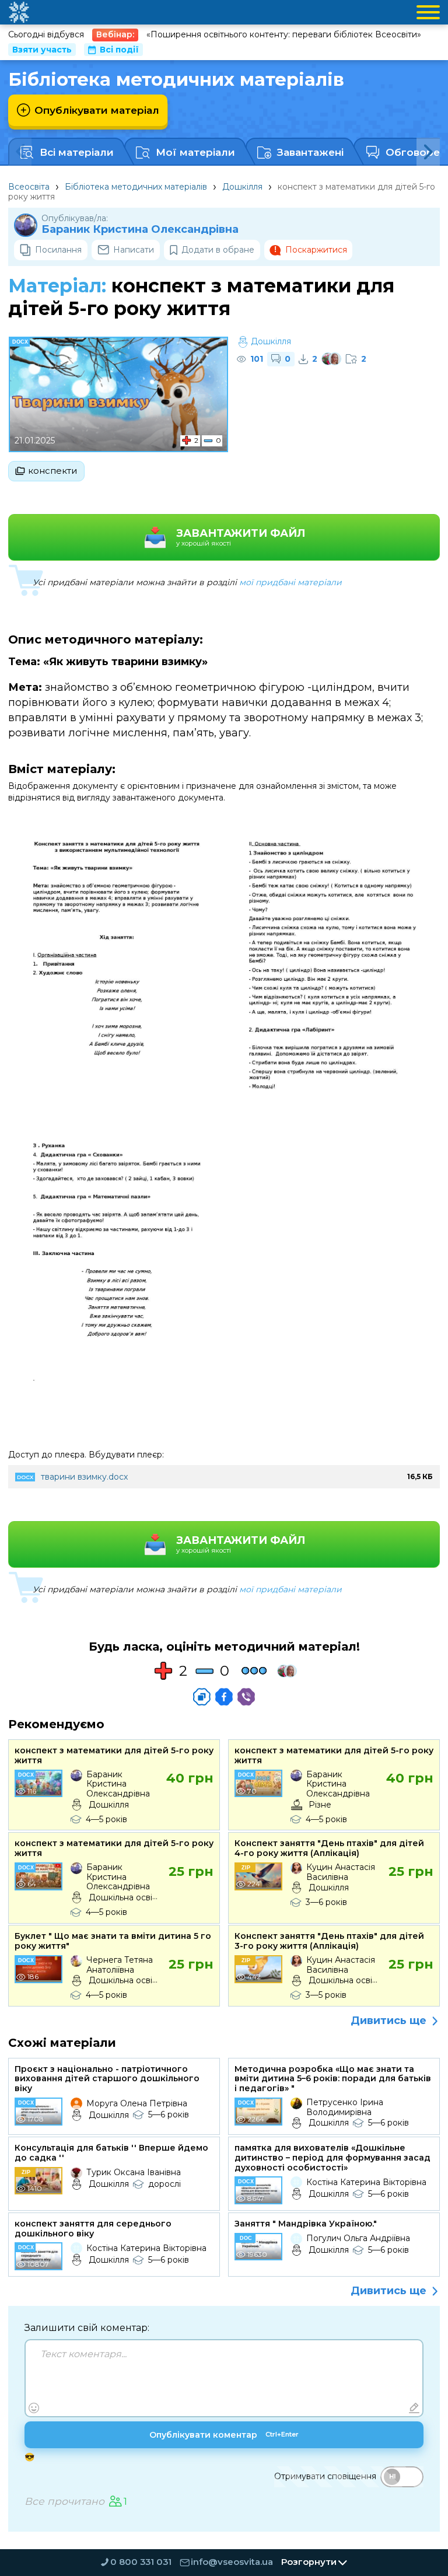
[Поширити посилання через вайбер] (246, 1697)
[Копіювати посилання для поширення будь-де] (202, 1697)
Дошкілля (242, 187)
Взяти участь (42, 50)
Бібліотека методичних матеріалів (136, 187)
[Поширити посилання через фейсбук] (224, 1697)
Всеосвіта (29, 187)
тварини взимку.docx (84, 1477)
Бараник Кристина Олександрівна (140, 230)
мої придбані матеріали (290, 582)
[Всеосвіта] (19, 12)
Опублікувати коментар (224, 2435)
